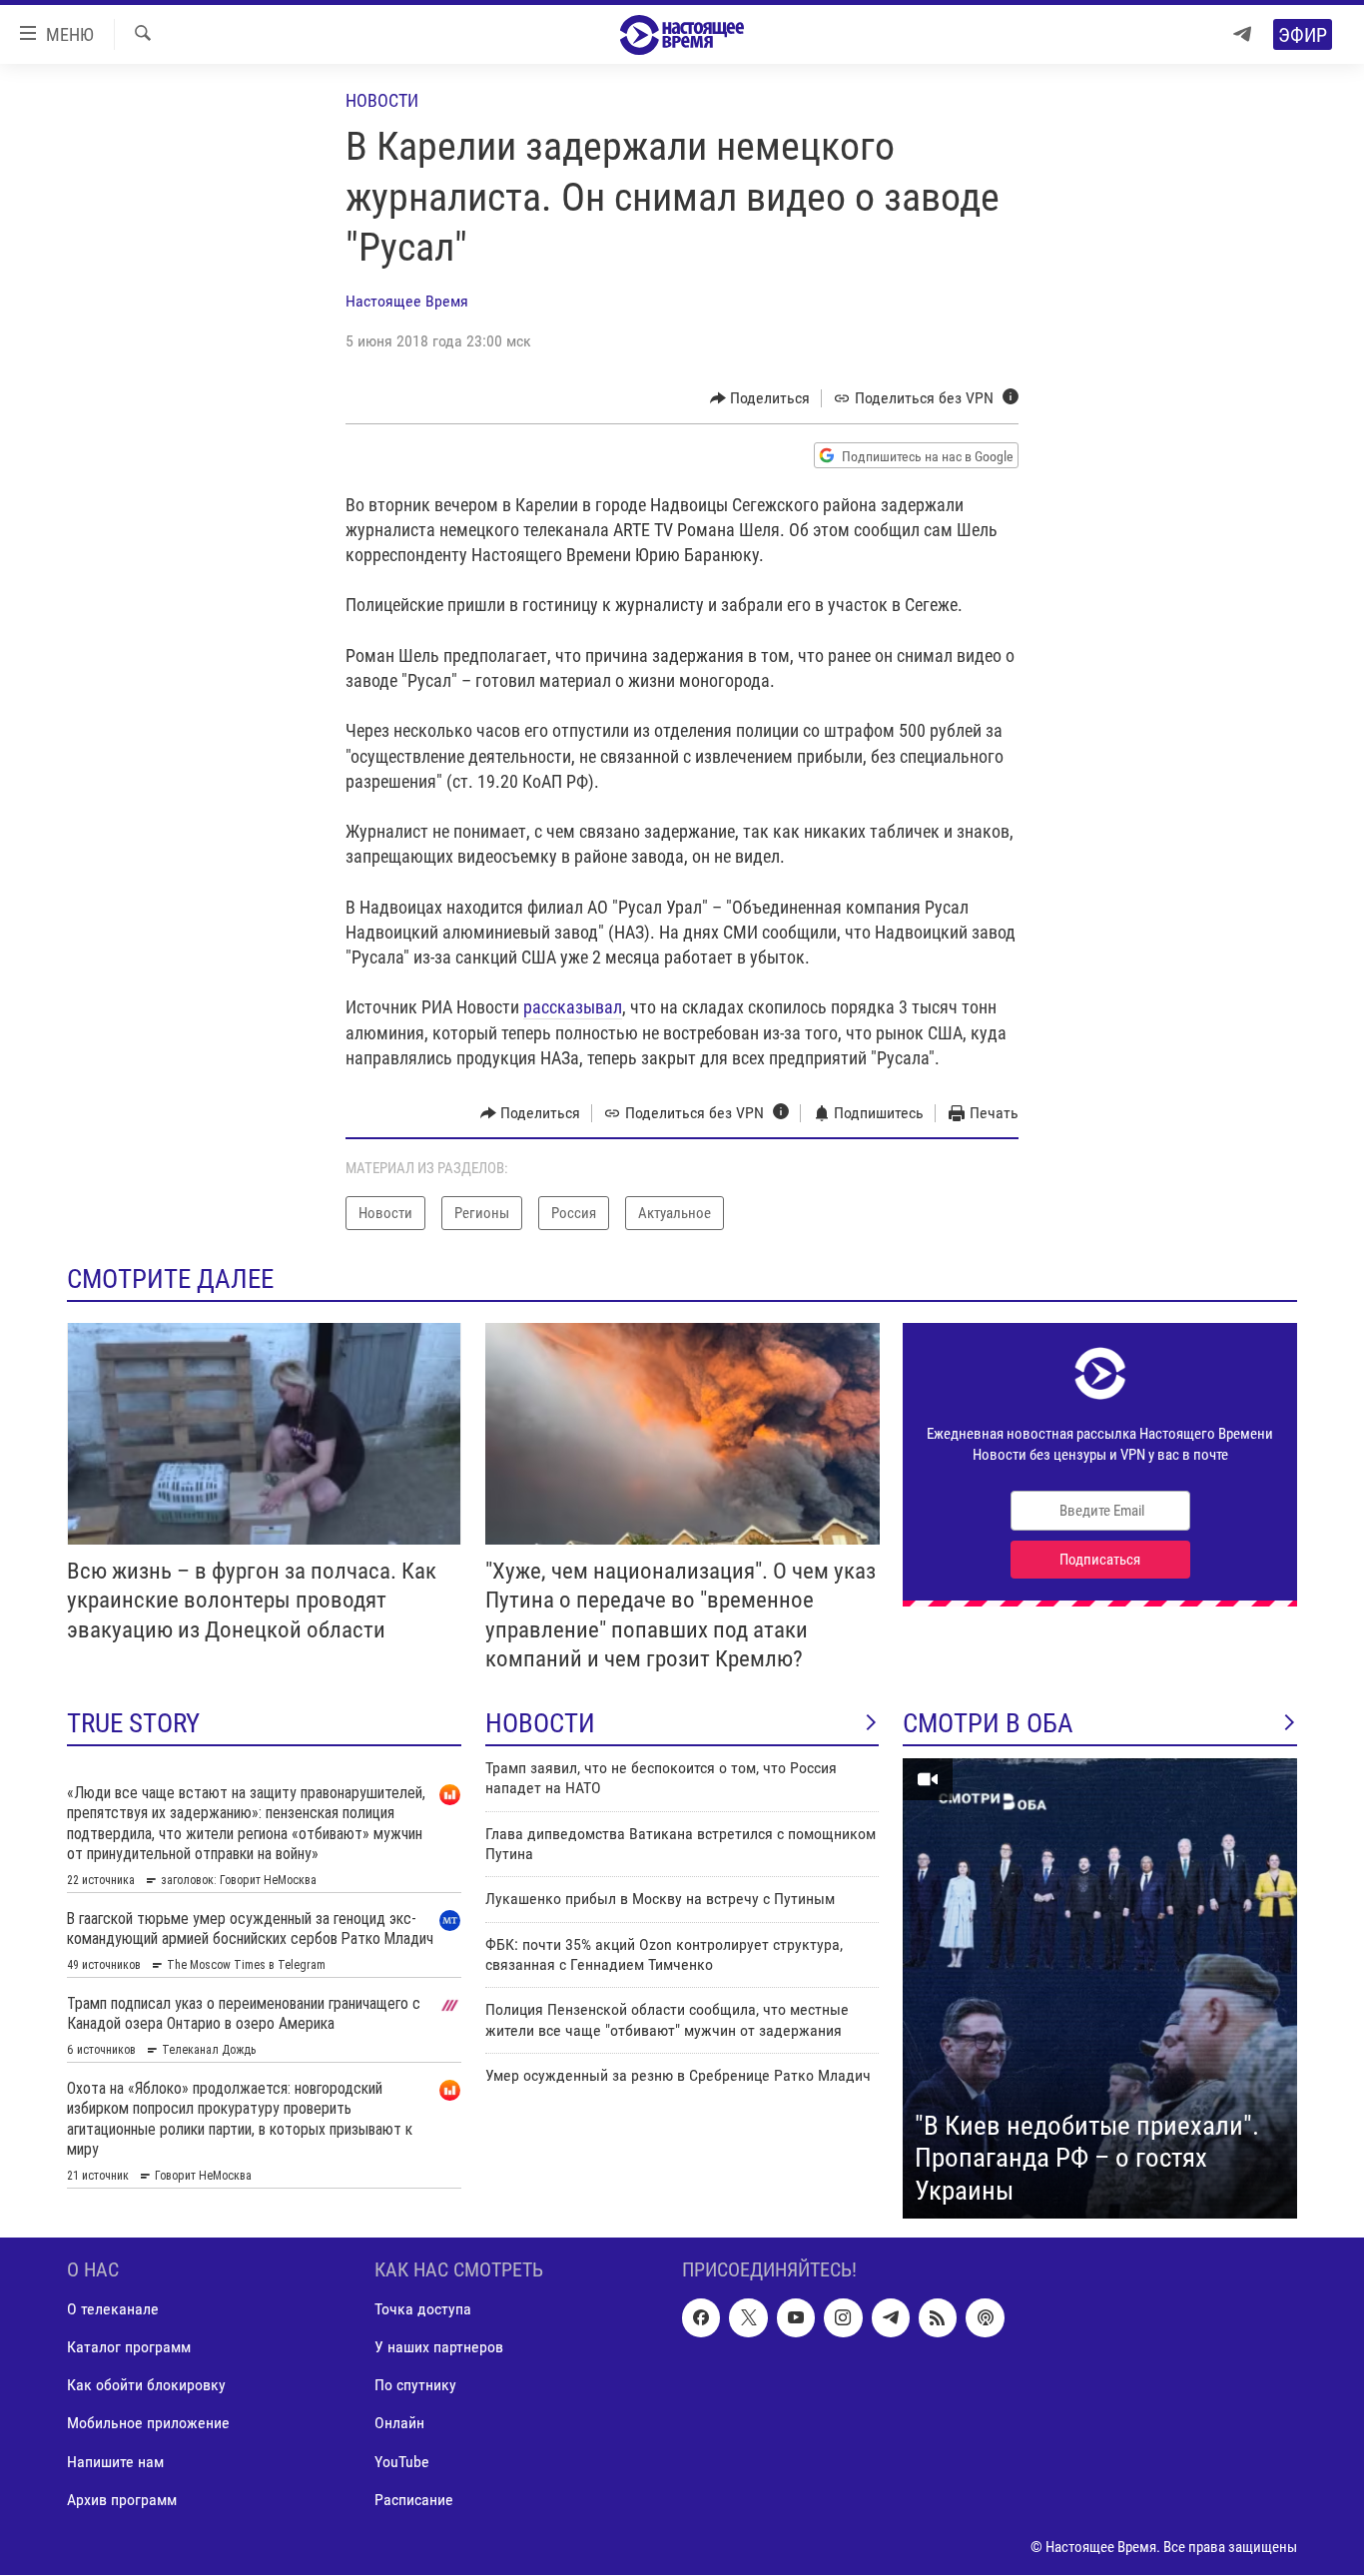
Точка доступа (423, 2310)
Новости (382, 100)
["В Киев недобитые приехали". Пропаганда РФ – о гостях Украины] (1100, 1989)
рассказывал (573, 1007)
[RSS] (938, 2318)
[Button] (760, 398)
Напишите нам (115, 2462)
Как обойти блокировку (146, 2386)
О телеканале (113, 2310)
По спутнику (415, 2386)
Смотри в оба (988, 1723)
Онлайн (399, 2424)
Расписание (414, 2500)
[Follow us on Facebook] (701, 2318)
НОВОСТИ (540, 1723)
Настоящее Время (407, 301)
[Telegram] (1242, 34)
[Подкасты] (985, 2318)
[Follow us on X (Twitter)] (748, 2318)
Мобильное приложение (148, 2424)
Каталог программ (129, 2348)
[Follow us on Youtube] (796, 2318)
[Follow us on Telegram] (891, 2318)
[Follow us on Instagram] (843, 2318)
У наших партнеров (439, 2348)
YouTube (402, 2462)
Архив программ (122, 2500)
